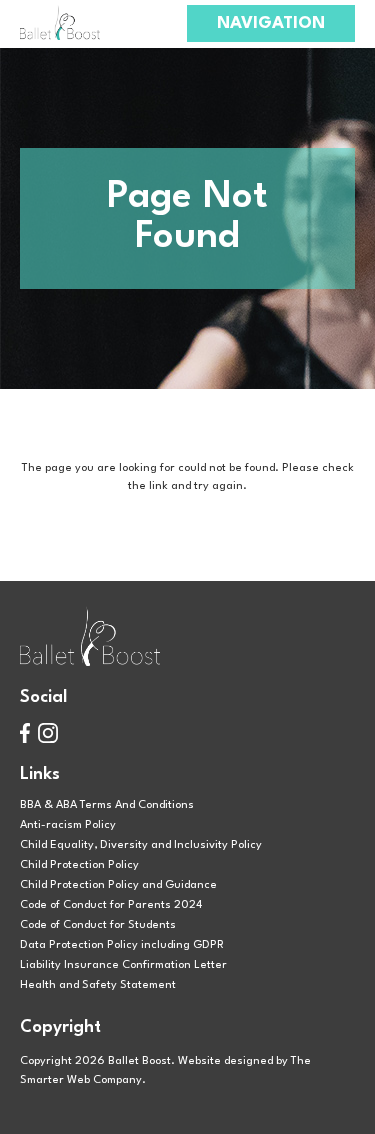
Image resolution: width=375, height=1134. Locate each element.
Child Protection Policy (79, 865)
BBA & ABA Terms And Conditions (107, 805)
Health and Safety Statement (98, 985)
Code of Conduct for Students (98, 925)
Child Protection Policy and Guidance (118, 885)
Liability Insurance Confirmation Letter (123, 965)
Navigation (271, 23)
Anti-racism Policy (68, 825)
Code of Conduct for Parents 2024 (111, 905)
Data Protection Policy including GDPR (122, 945)
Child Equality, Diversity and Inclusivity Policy (141, 845)
